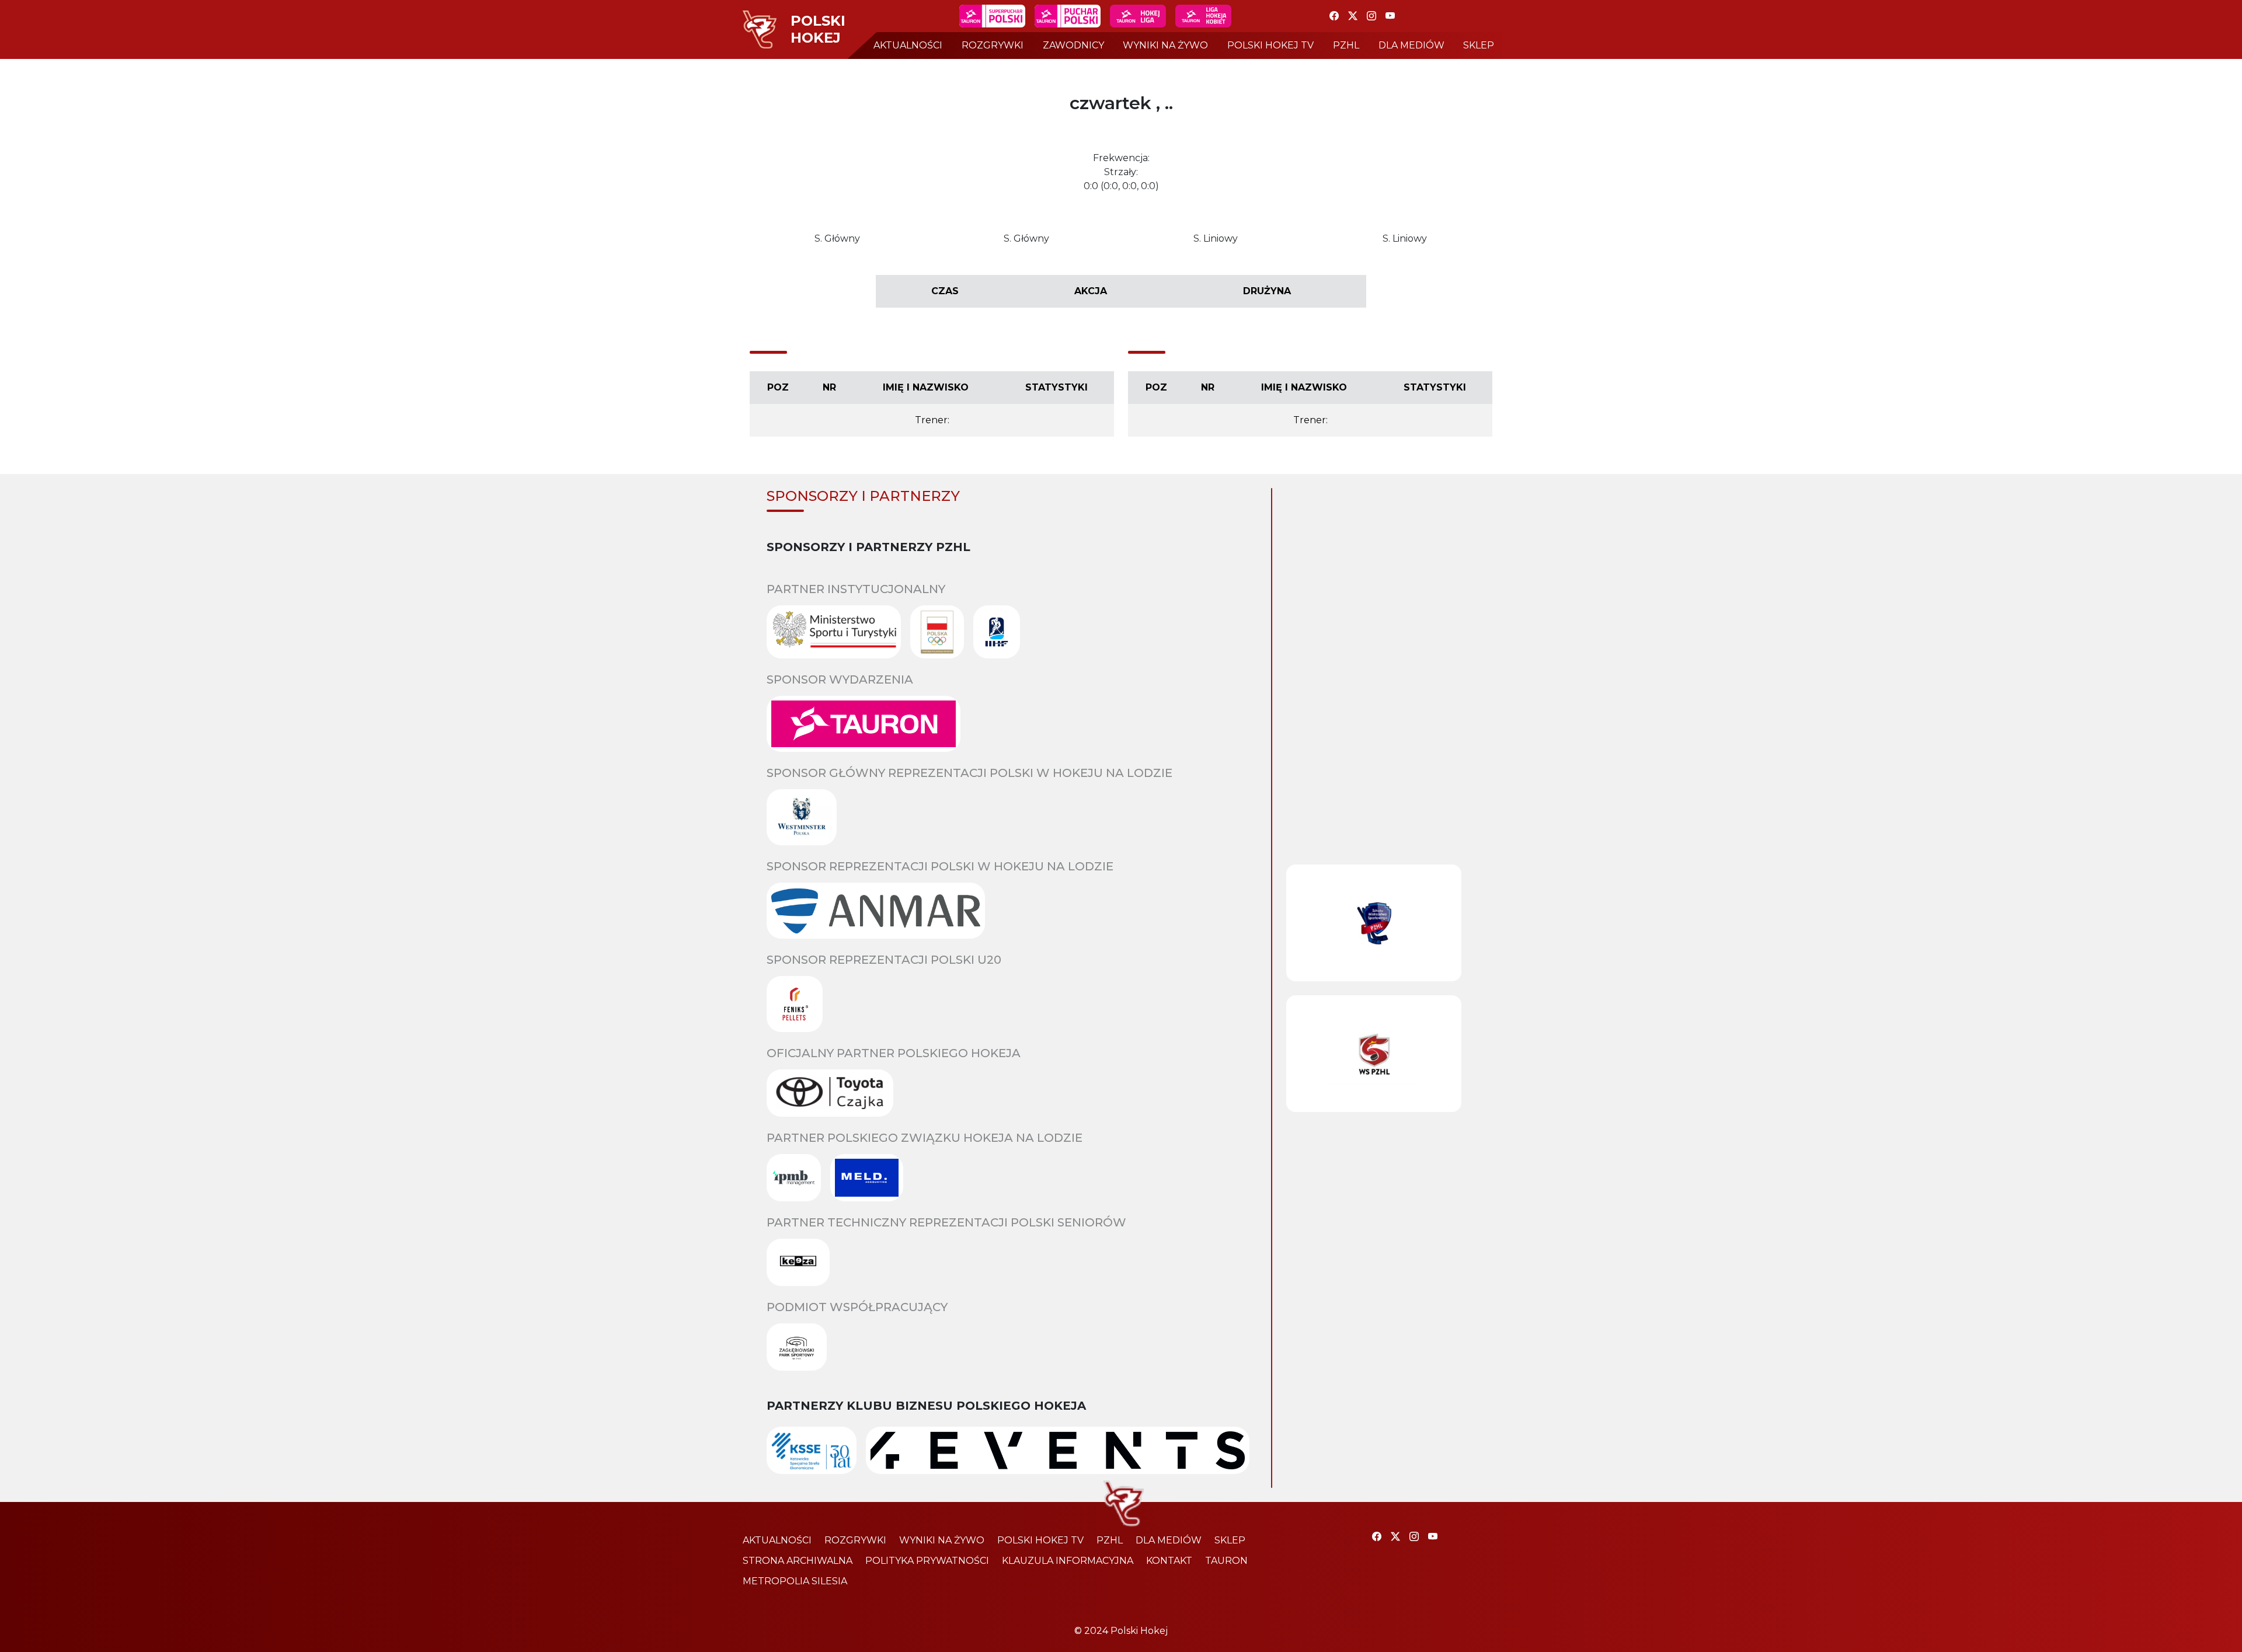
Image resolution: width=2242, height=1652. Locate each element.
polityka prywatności (927, 1561)
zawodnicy (1073, 45)
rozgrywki (993, 45)
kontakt (1169, 1561)
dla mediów (1411, 45)
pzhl (1346, 45)
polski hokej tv (1270, 45)
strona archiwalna (798, 1561)
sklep (1479, 45)
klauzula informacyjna (1068, 1561)
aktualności (908, 45)
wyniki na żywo (1165, 45)
